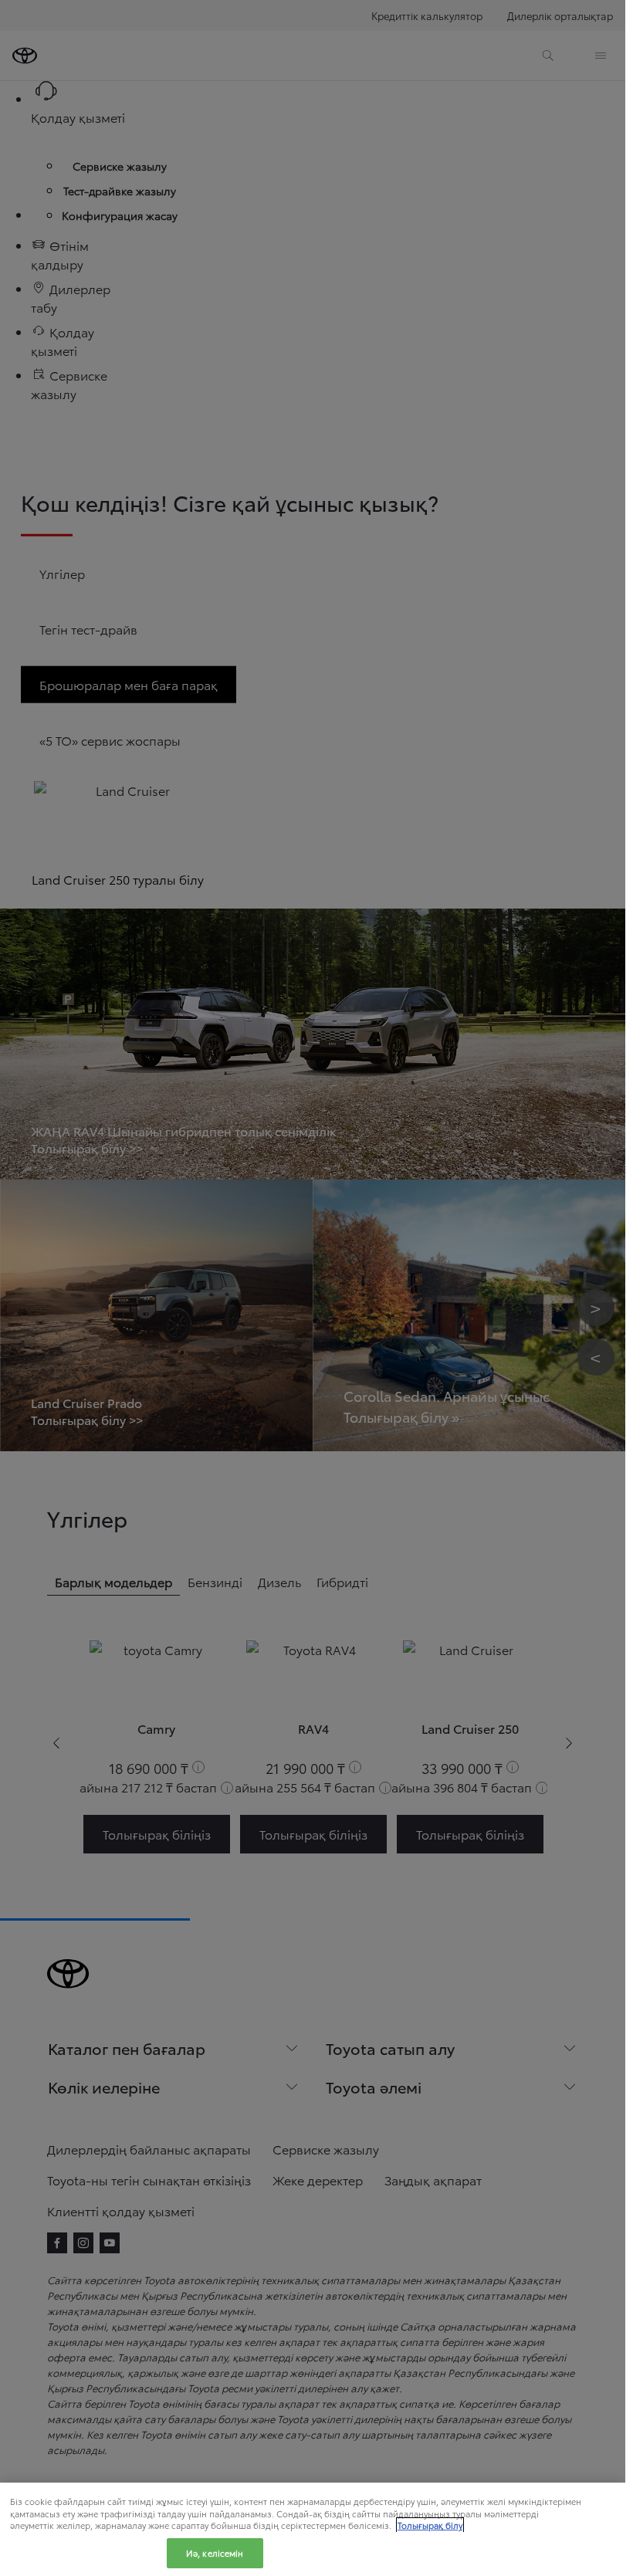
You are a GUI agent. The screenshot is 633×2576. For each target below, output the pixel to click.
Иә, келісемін (215, 2553)
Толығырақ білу (430, 2525)
